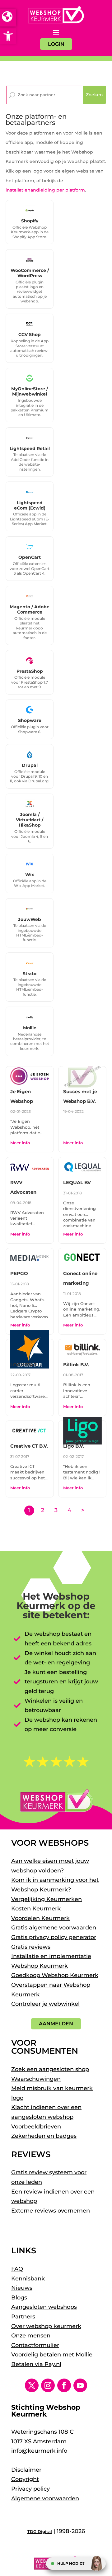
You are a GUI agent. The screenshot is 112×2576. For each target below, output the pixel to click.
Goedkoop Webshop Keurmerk (55, 1975)
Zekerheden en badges (44, 2136)
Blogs (19, 2298)
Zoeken (94, 95)
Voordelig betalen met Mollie (52, 2355)
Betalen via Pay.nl (36, 2364)
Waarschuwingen (36, 2079)
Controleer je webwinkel (45, 2004)
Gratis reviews (31, 1947)
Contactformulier (35, 2345)
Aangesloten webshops (44, 2307)
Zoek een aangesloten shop (50, 2069)
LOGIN (56, 44)
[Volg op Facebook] (64, 2385)
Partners (23, 2317)
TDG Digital (40, 2531)
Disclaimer (26, 2470)
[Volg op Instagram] (48, 2385)
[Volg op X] (32, 2385)
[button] (8, 36)
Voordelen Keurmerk (40, 1918)
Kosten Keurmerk (36, 1909)
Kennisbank (28, 2279)
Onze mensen (31, 2336)
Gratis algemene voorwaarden (54, 1928)
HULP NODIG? (71, 2563)
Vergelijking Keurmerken (47, 1899)
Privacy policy (30, 2489)
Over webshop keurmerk (46, 2326)
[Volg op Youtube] (80, 2385)
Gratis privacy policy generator (54, 1937)
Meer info (20, 1143)
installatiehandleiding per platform (45, 190)
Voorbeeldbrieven (36, 2127)
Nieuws (22, 2288)
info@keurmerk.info (39, 2451)
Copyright (25, 2479)
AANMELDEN (56, 2024)
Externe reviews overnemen (51, 2211)
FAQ (17, 2269)
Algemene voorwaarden (45, 2498)
